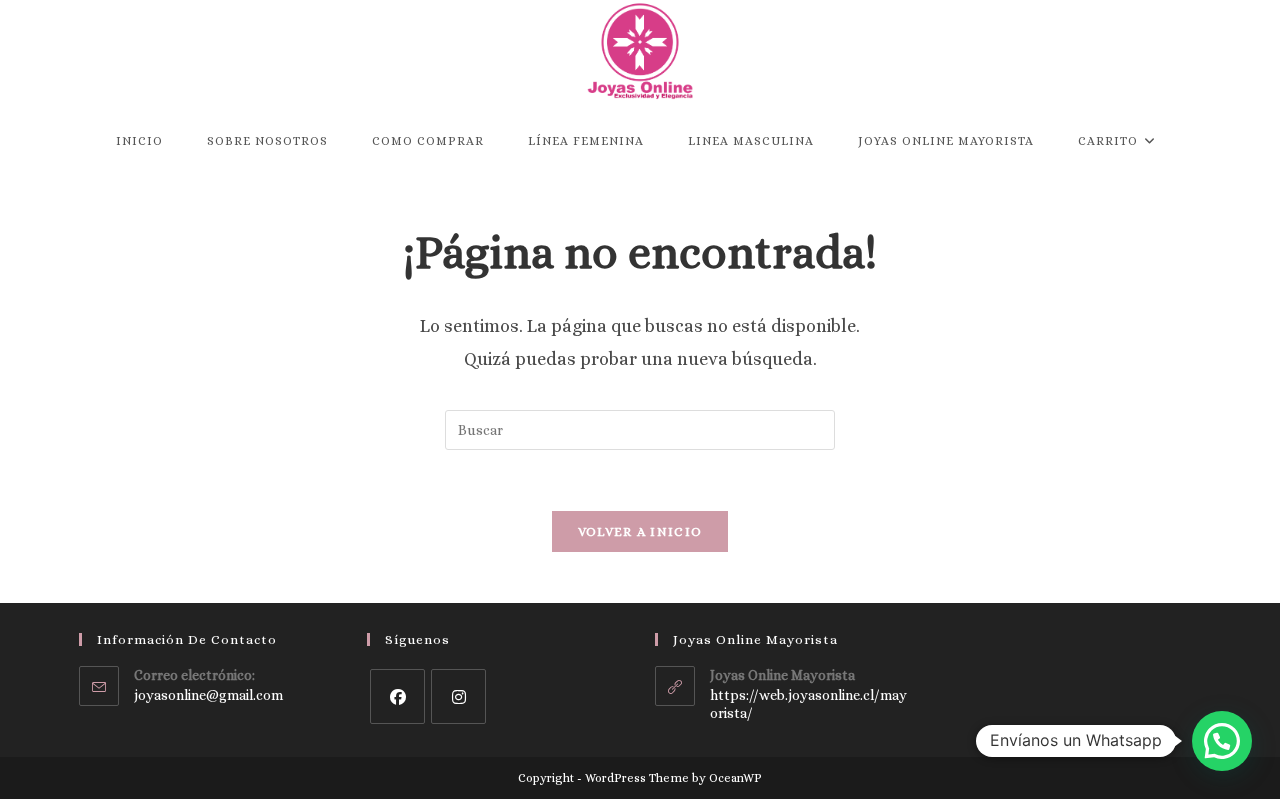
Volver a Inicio (640, 531)
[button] (1222, 741)
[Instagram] (458, 696)
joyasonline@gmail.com (208, 695)
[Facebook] (397, 696)
